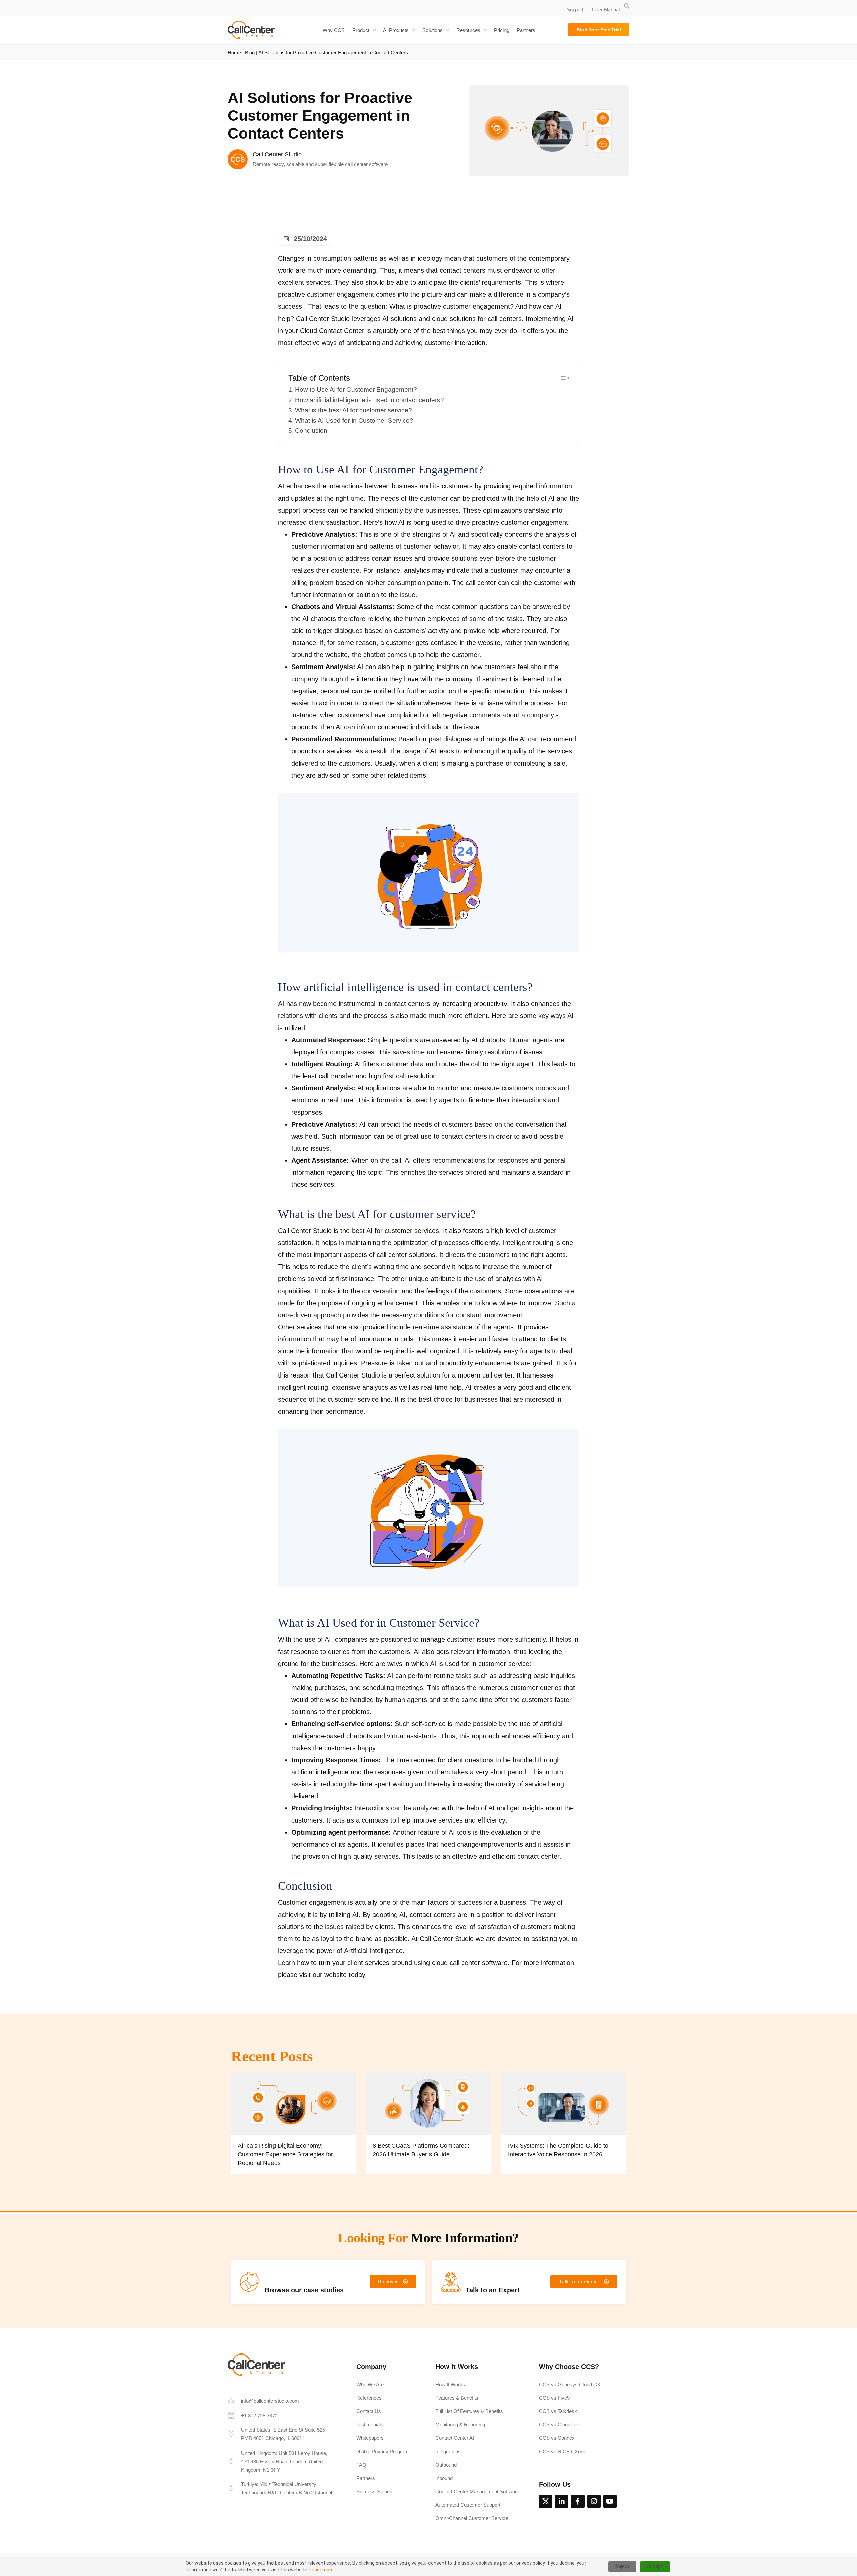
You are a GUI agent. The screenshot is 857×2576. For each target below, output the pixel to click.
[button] (627, 6)
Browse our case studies (304, 2290)
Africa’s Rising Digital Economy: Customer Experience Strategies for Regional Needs (285, 2154)
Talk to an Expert (493, 2290)
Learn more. (322, 2570)
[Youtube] (610, 2501)
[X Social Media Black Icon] (546, 2501)
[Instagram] (594, 2501)
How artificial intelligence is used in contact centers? (369, 400)
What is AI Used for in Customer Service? (354, 420)
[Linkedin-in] (562, 2501)
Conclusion (311, 430)
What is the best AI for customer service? (354, 410)
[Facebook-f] (578, 2501)
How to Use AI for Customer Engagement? (356, 390)
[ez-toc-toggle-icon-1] (561, 378)
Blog (250, 52)
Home (234, 52)
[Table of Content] (565, 378)
